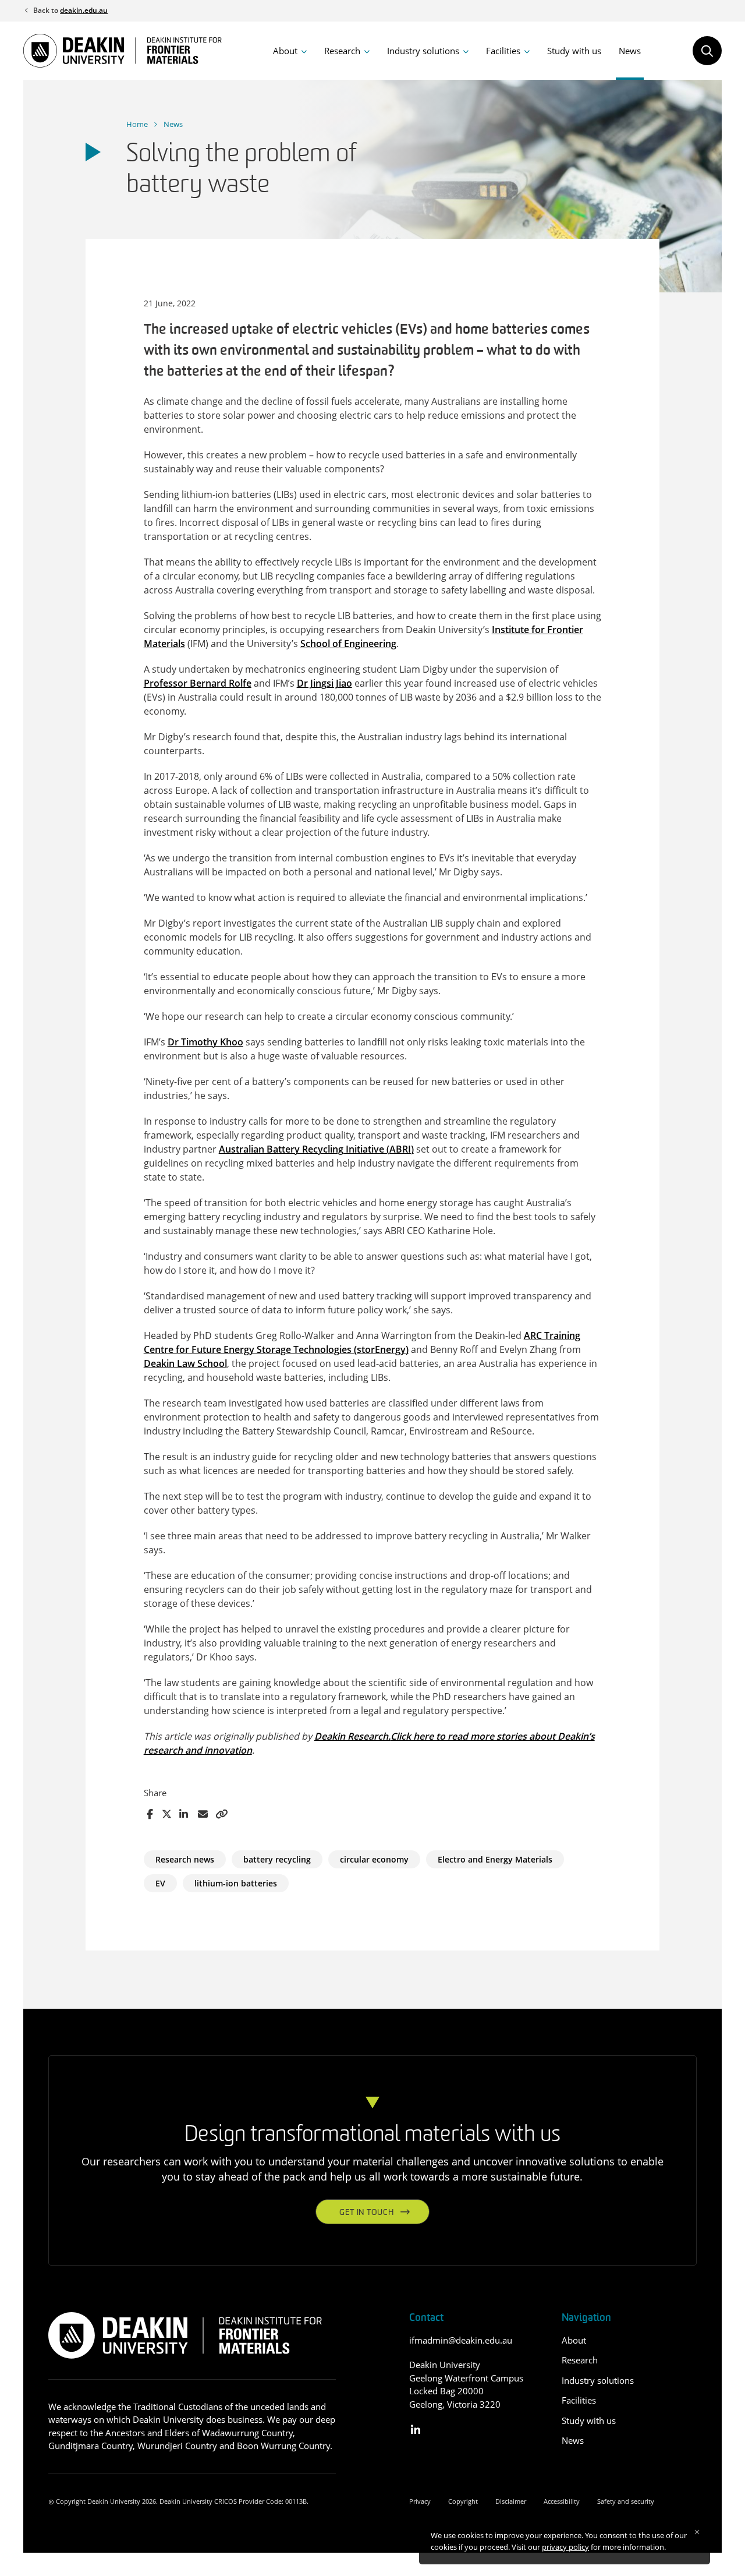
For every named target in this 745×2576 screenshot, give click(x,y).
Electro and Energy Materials (495, 1859)
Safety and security (626, 2501)
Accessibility (562, 2501)
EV (160, 1883)
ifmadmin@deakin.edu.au (461, 2340)
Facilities (503, 51)
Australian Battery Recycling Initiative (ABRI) (316, 1149)
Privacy (420, 2501)
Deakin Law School (185, 1363)
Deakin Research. (352, 1736)
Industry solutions (423, 51)
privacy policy (565, 2547)
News (630, 51)
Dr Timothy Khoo (205, 1042)
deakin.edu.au (84, 10)
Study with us (574, 51)
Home (137, 124)
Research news (185, 1859)
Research (342, 51)
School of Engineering (348, 644)
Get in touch (366, 2213)
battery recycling (277, 1859)
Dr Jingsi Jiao (324, 683)
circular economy (374, 1859)
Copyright (463, 2501)
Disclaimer (511, 2501)
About (285, 51)
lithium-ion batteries (236, 1883)
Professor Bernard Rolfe (198, 683)
